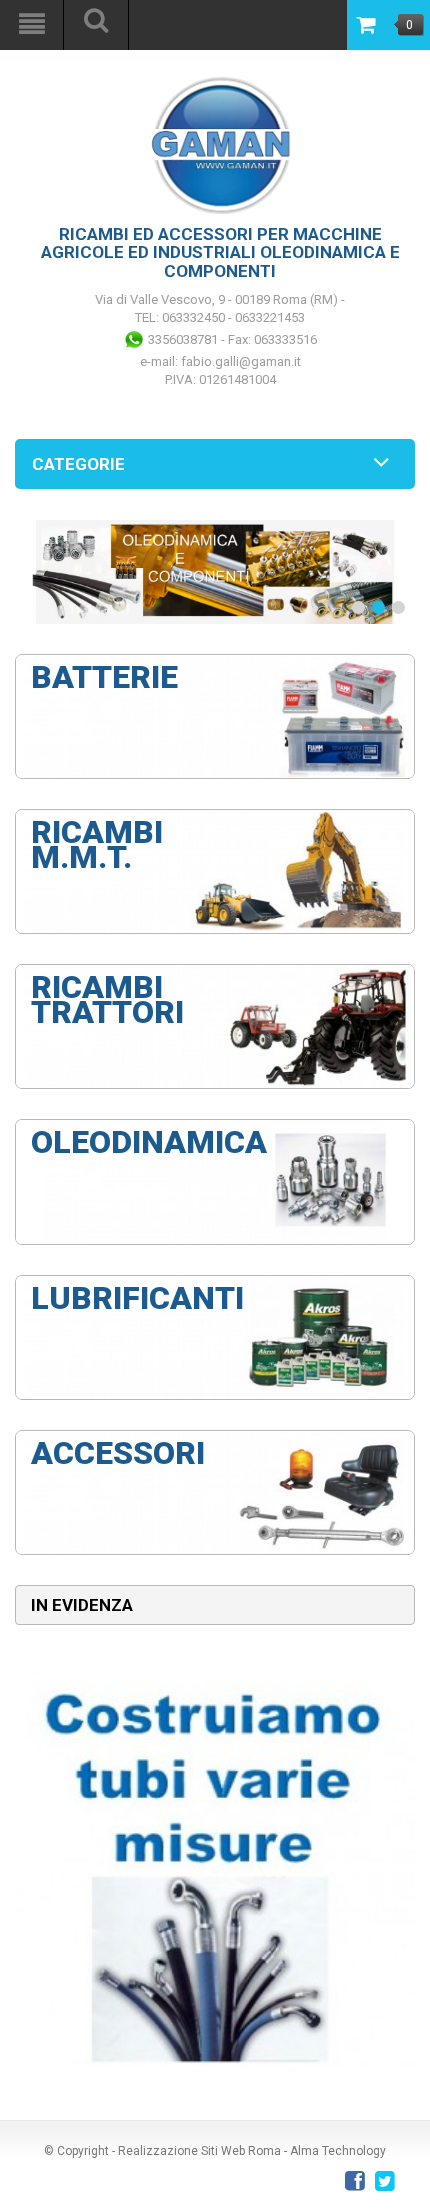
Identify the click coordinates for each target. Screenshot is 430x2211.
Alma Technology (338, 2151)
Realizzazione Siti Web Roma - (204, 2151)
